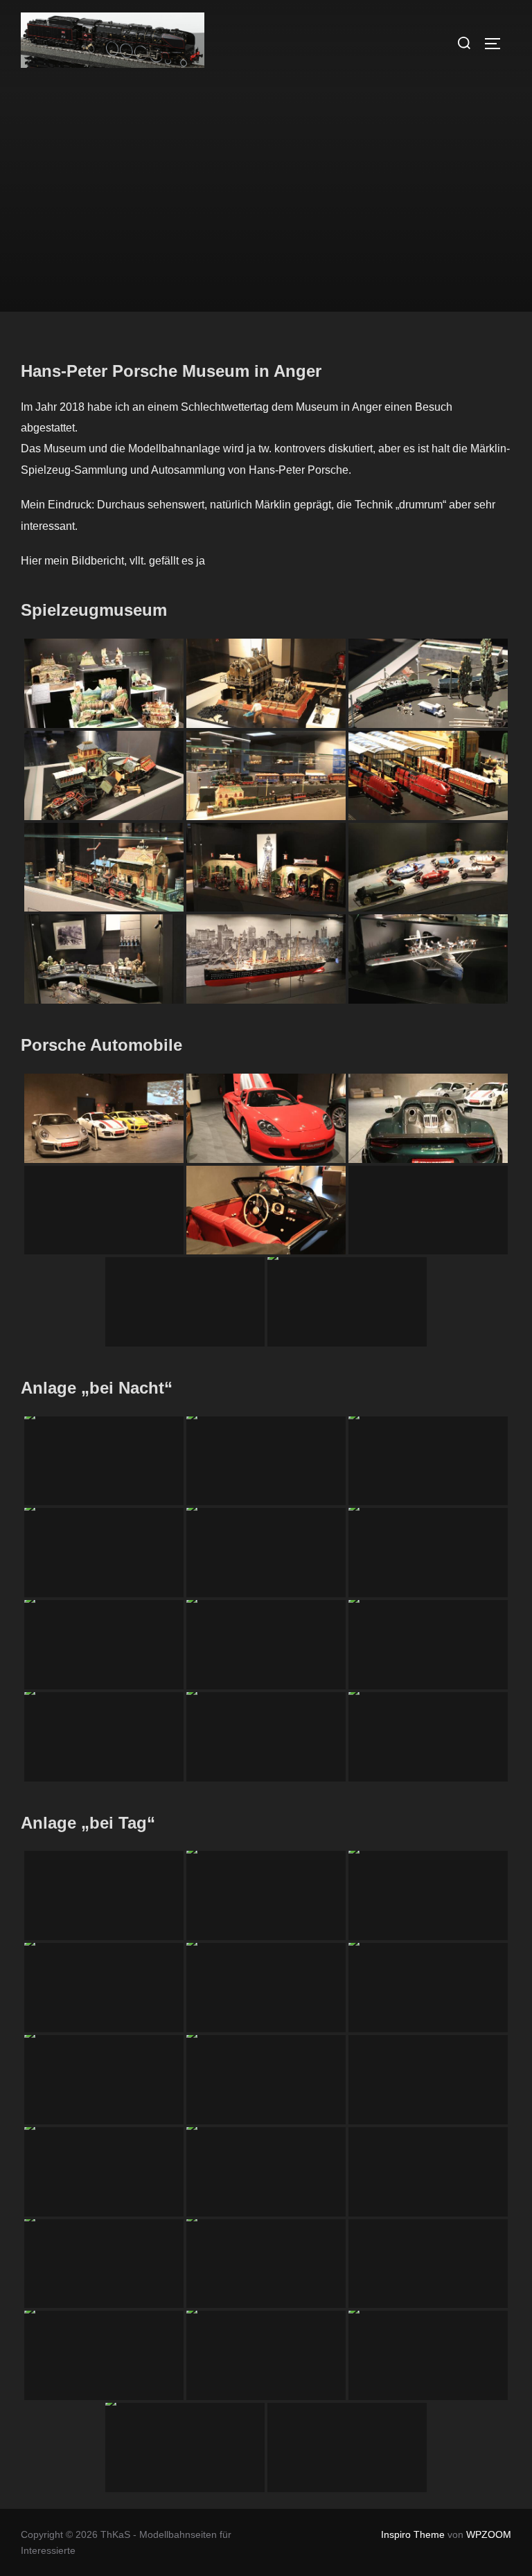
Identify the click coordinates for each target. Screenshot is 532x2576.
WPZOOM (489, 2534)
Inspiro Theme (413, 2534)
